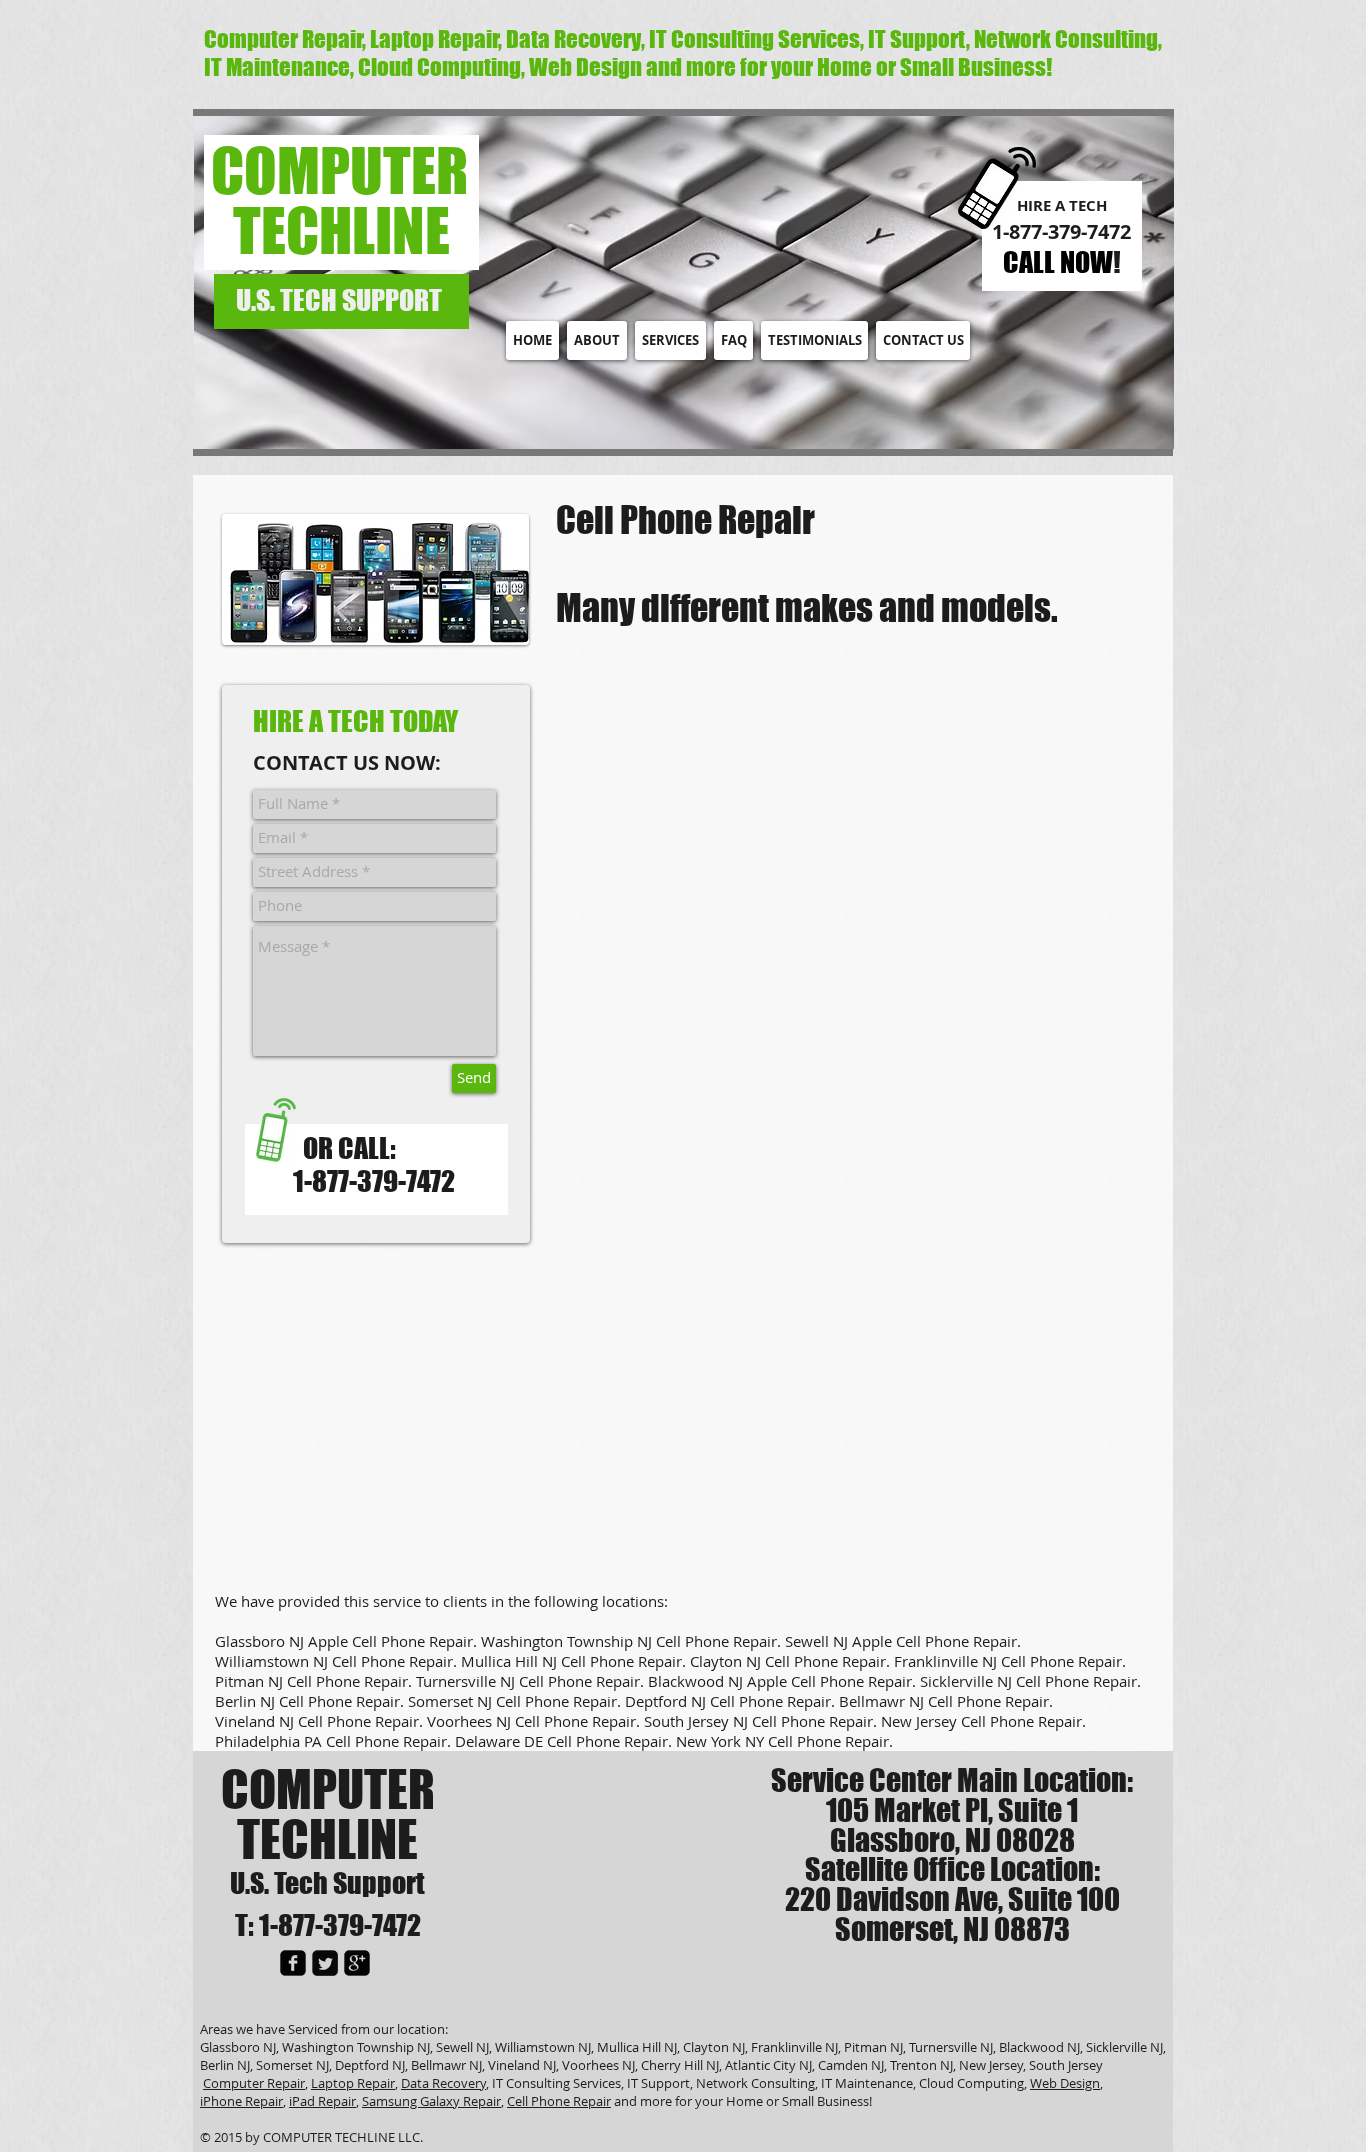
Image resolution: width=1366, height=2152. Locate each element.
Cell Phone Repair (559, 2101)
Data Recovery (443, 2083)
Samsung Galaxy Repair (431, 2101)
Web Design (1065, 2083)
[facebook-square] (293, 1963)
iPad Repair (322, 2101)
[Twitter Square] (325, 1963)
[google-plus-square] (357, 1963)
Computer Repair (254, 2083)
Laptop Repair (353, 2083)
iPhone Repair (241, 2101)
